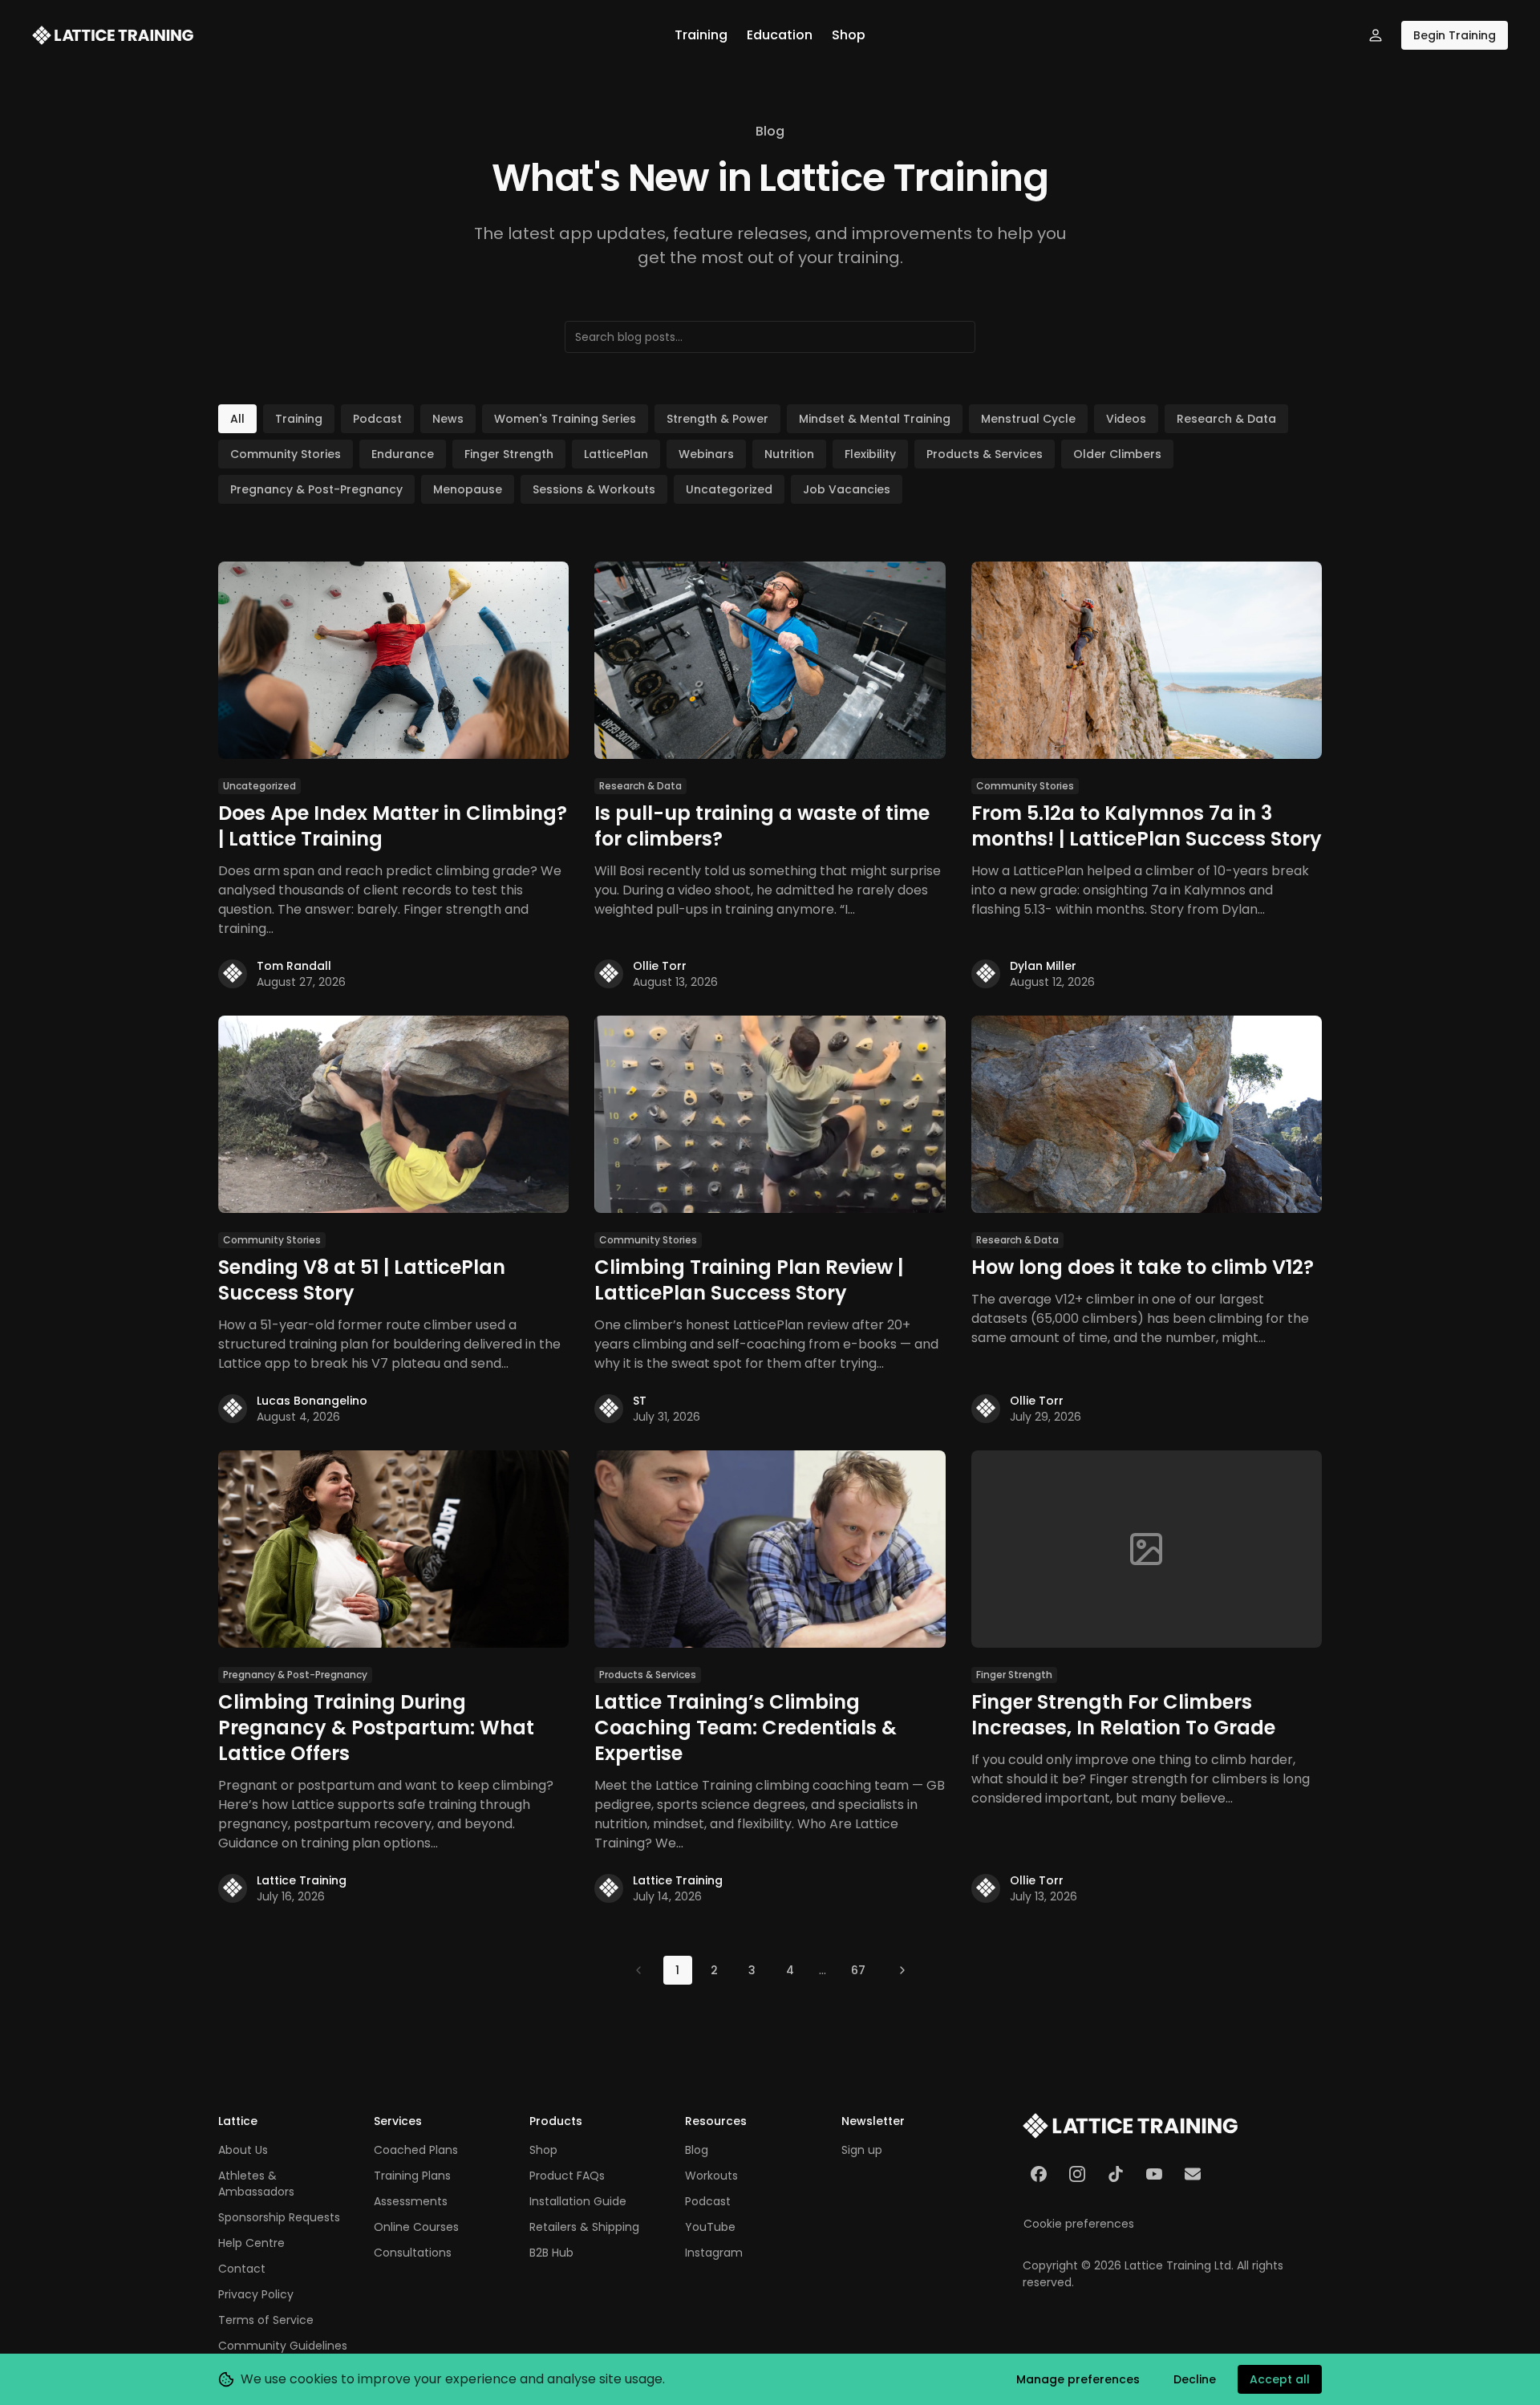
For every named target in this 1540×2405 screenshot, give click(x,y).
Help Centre (251, 2243)
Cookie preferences (1079, 2224)
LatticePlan (616, 454)
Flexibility (870, 454)
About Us (243, 2150)
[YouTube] (1154, 2174)
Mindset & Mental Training (875, 419)
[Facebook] (1039, 2174)
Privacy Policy (256, 2294)
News (448, 419)
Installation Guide (578, 2201)
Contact (242, 2269)
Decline (1195, 2379)
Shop (849, 35)
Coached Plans (416, 2150)
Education (780, 35)
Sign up (862, 2150)
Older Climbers (1117, 454)
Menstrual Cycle (1028, 419)
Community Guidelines (283, 2346)
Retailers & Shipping (584, 2227)
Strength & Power (717, 419)
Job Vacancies (847, 489)
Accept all (1280, 2379)
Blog (697, 2150)
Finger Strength (509, 454)
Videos (1126, 419)
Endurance (403, 454)
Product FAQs (567, 2176)
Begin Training (1455, 35)
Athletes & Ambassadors (256, 2184)
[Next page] (902, 1970)
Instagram (714, 2253)
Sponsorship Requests (279, 2217)
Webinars (706, 454)
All (237, 419)
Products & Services (985, 454)
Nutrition (789, 454)
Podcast (377, 419)
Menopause (468, 489)
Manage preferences (1078, 2379)
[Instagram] (1077, 2174)
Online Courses (416, 2227)
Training (701, 35)
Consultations (413, 2253)
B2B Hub (551, 2253)
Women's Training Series (565, 419)
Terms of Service (266, 2320)
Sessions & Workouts (594, 489)
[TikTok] (1116, 2174)
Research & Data (1226, 419)
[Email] (1193, 2174)
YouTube (710, 2227)
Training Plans (412, 2176)
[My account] (1376, 35)
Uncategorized (729, 489)
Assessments (411, 2201)
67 (858, 1970)
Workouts (711, 2176)
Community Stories (286, 454)
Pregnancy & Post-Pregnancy (316, 489)
